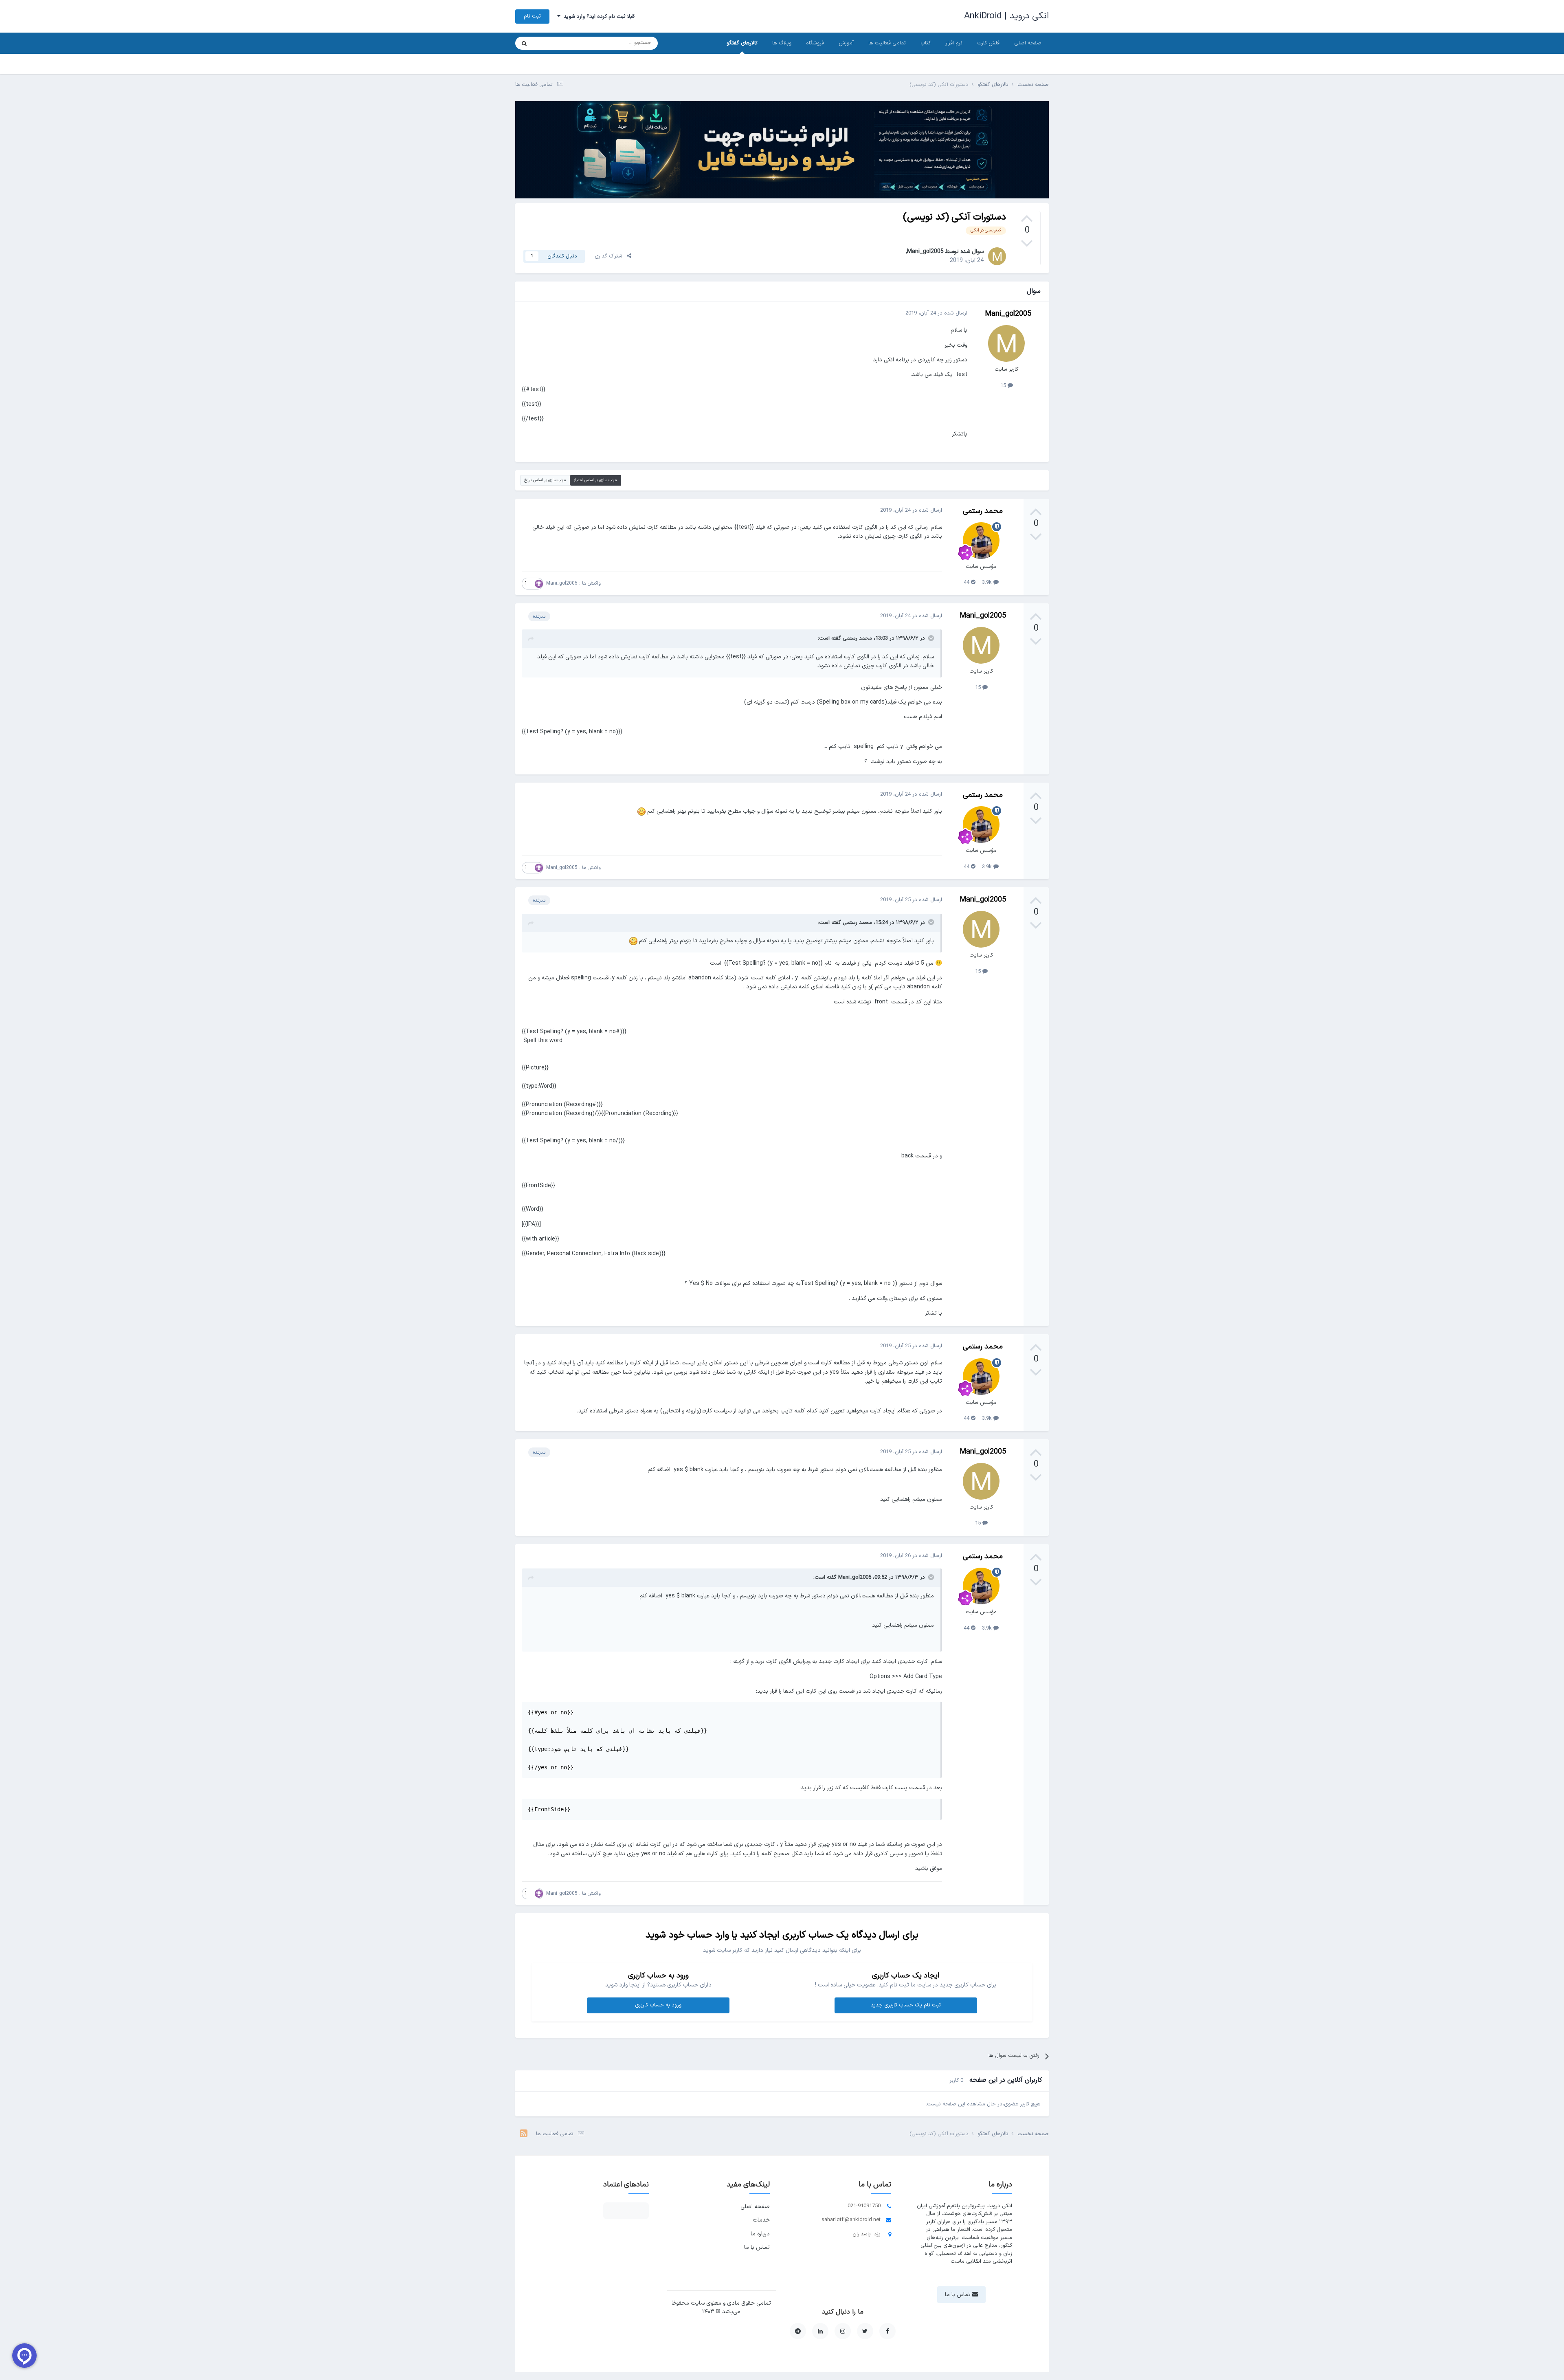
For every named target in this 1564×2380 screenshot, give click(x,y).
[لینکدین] (820, 2331)
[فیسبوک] (887, 2331)
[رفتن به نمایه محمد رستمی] (981, 541)
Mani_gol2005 (925, 252)
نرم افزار (954, 43)
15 (1004, 386)
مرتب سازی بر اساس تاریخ (545, 480)
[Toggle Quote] (930, 638)
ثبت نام (532, 16)
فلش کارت (988, 43)
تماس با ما (757, 2247)
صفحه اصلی (1028, 43)
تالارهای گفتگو (742, 43)
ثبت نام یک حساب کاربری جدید (906, 2005)
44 (967, 583)
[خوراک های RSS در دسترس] (524, 2134)
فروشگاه (815, 43)
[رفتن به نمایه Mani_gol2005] (997, 256)
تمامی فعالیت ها (887, 43)
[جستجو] (524, 43)
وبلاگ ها (782, 43)
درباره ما (760, 2234)
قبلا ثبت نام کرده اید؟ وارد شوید (597, 17)
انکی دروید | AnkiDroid (1006, 16)
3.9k (988, 583)
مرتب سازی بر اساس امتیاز (595, 480)
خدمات (761, 2220)
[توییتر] (865, 2331)
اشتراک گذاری (611, 256)
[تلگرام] (798, 2331)
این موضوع (555, 43)
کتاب (926, 43)
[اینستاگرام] (843, 2331)
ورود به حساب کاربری (658, 2005)
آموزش (846, 43)
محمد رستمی (983, 511)
